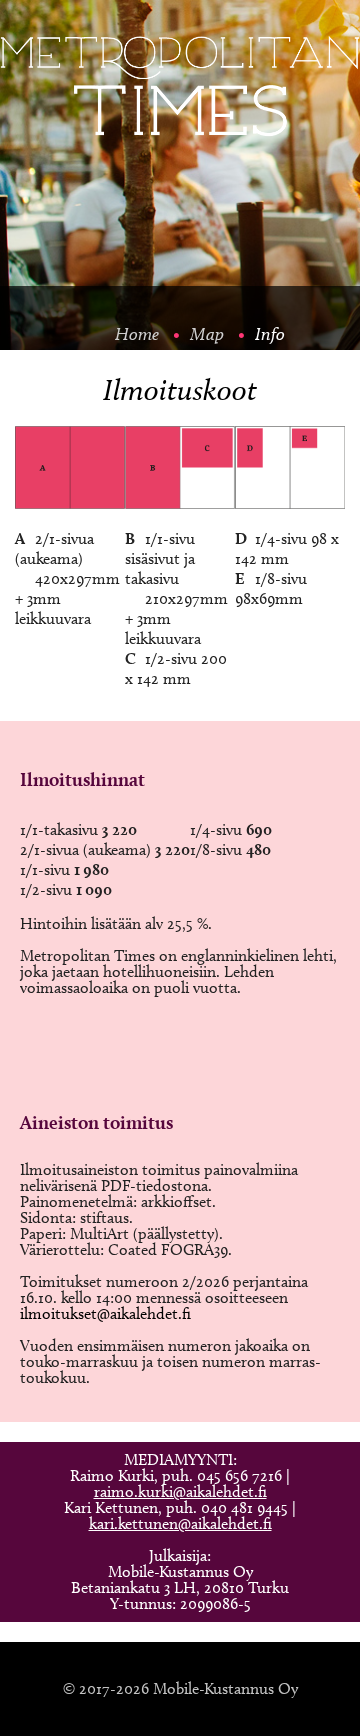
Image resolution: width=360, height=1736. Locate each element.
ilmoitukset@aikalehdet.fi (105, 1313)
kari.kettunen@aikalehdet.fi (180, 1523)
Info (270, 333)
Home (137, 333)
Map (207, 333)
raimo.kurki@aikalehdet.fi (180, 1491)
